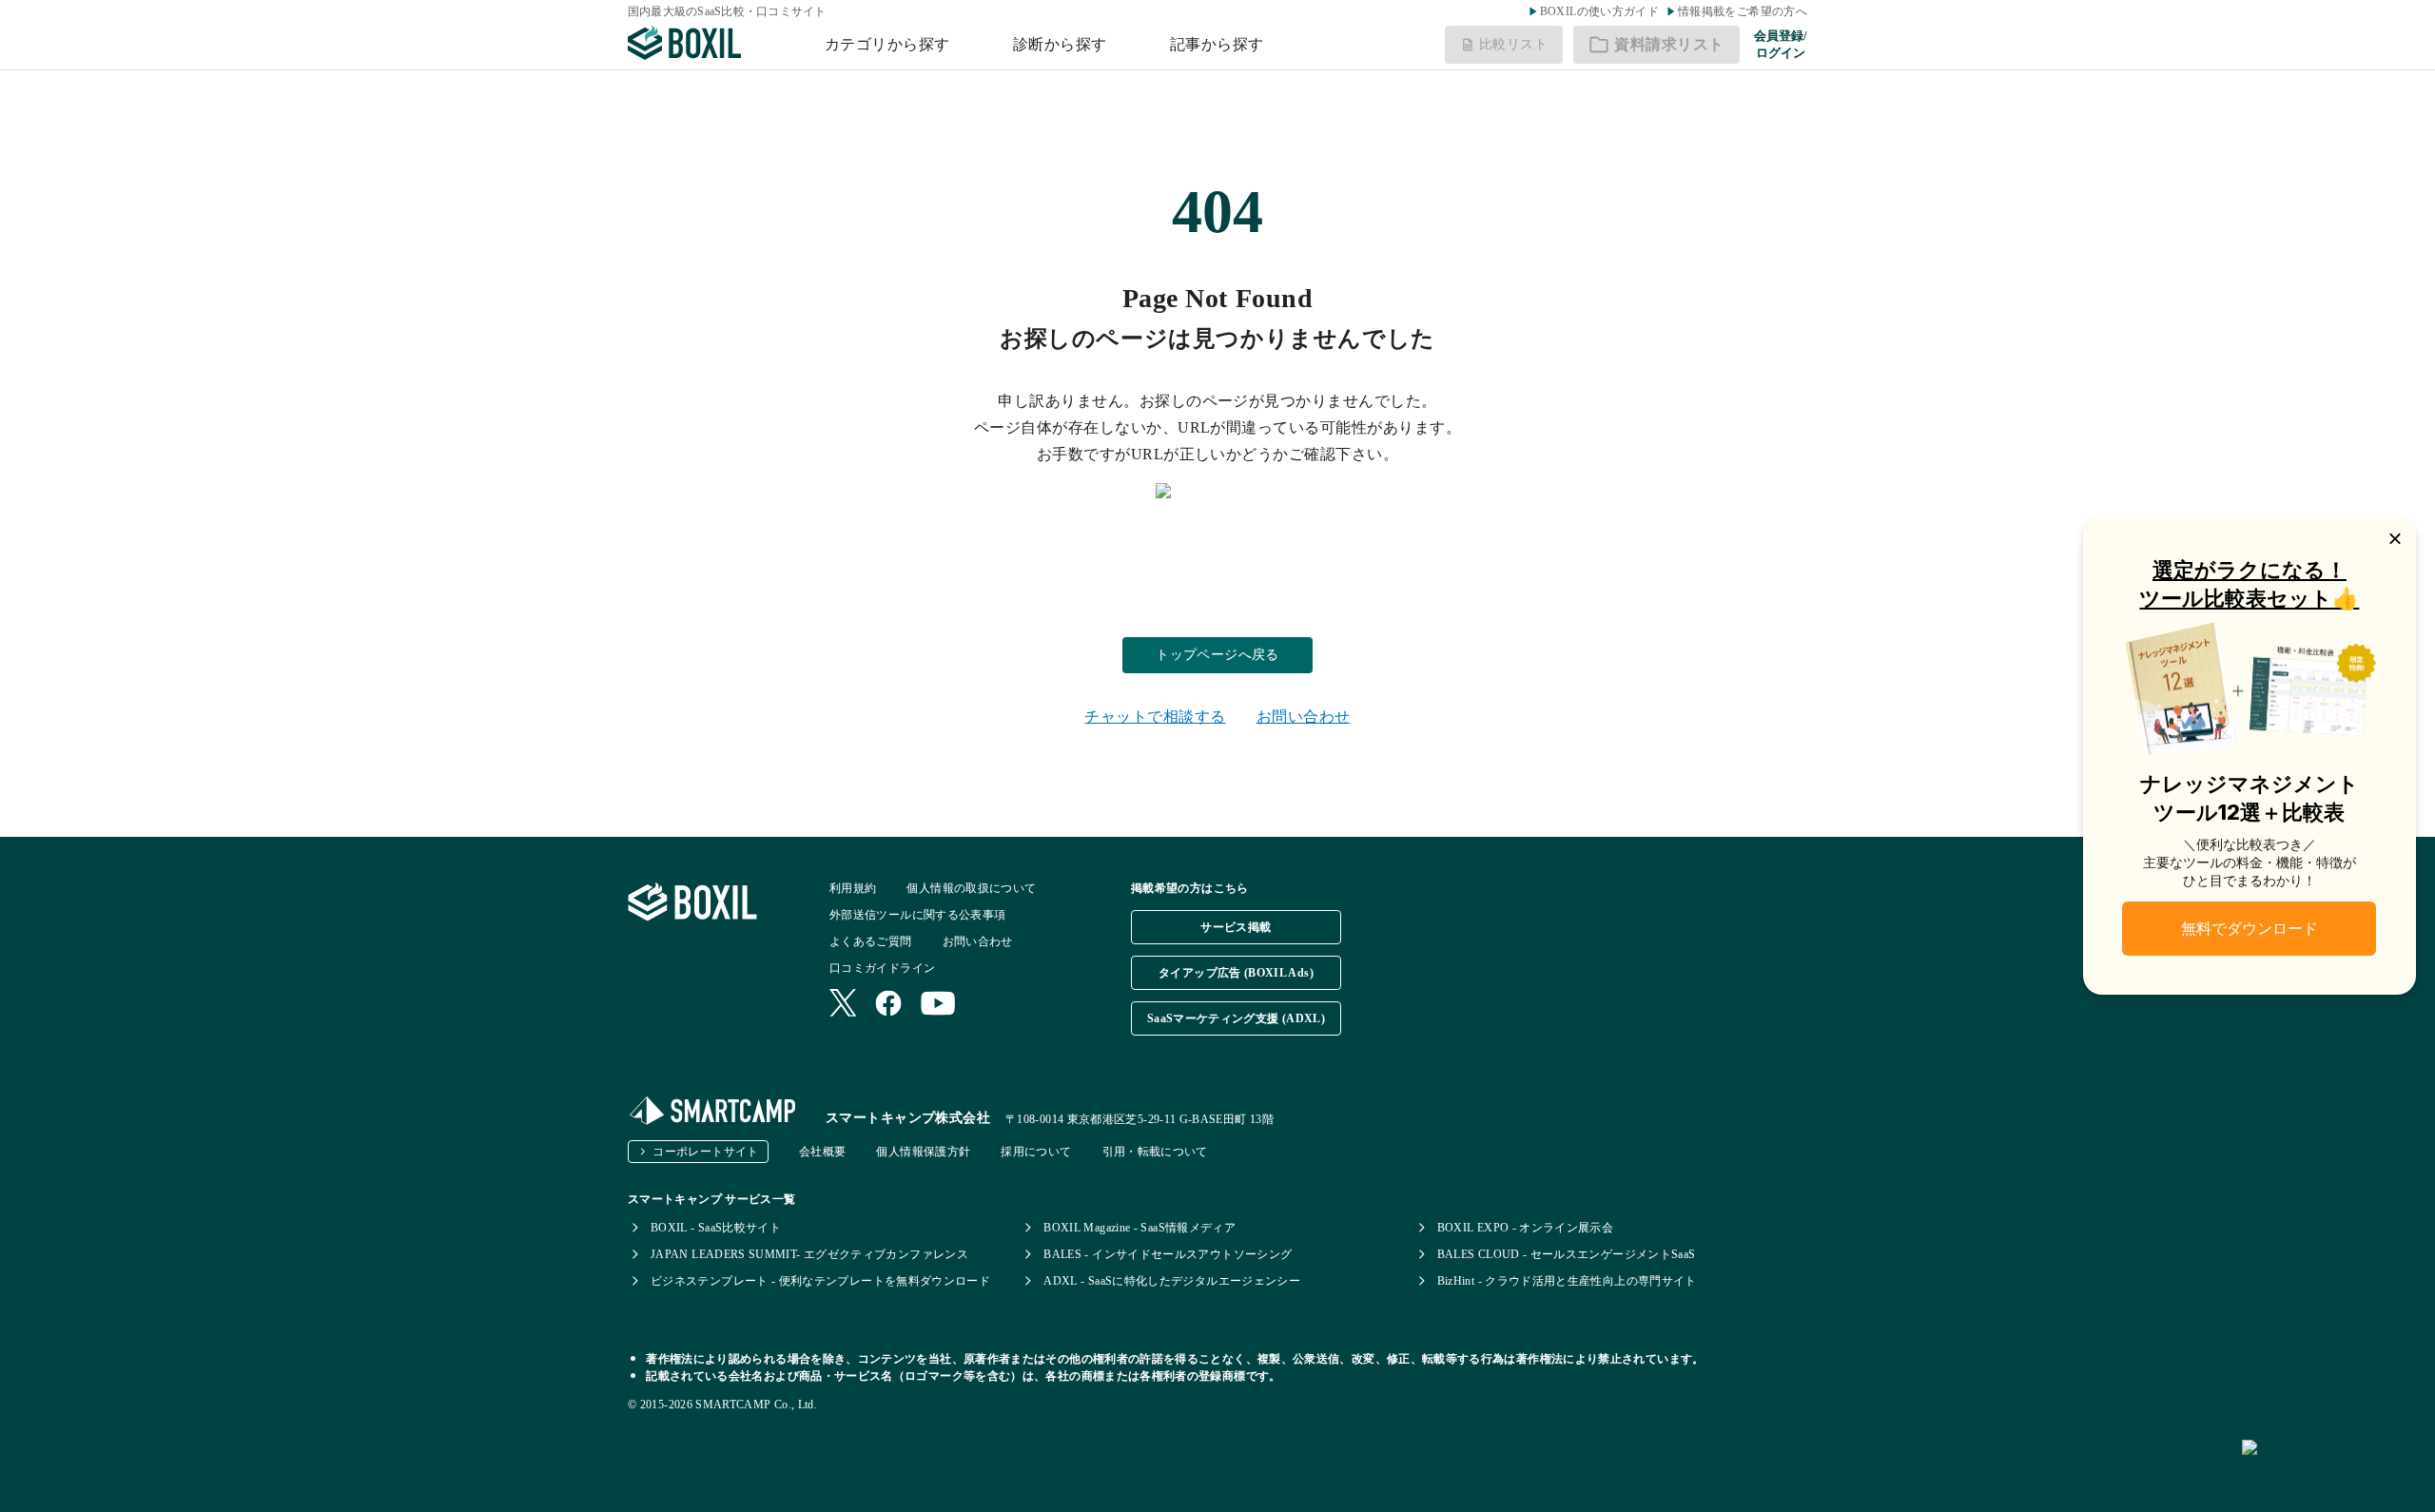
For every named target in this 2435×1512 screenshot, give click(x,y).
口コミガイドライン (882, 968)
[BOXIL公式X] (843, 1005)
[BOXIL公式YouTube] (938, 1005)
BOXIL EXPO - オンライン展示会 (1526, 1228)
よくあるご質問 (871, 941)
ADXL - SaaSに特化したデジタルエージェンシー (1172, 1281)
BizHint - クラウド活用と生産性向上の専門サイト (1567, 1281)
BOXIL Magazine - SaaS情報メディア (1140, 1228)
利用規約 (853, 888)
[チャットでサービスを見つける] (2331, 1468)
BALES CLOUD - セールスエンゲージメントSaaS (1567, 1254)
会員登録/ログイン (1781, 44)
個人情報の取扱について (971, 888)
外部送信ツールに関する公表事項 (917, 915)
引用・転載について (1155, 1152)
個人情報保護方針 (923, 1152)
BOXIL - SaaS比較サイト (716, 1228)
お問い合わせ (1304, 717)
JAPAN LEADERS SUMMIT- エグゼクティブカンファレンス (809, 1254)
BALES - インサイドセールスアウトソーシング (1168, 1254)
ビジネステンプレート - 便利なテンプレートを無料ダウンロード (820, 1281)
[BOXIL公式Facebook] (888, 1005)
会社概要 (822, 1152)
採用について (1036, 1152)
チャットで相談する (1155, 717)
